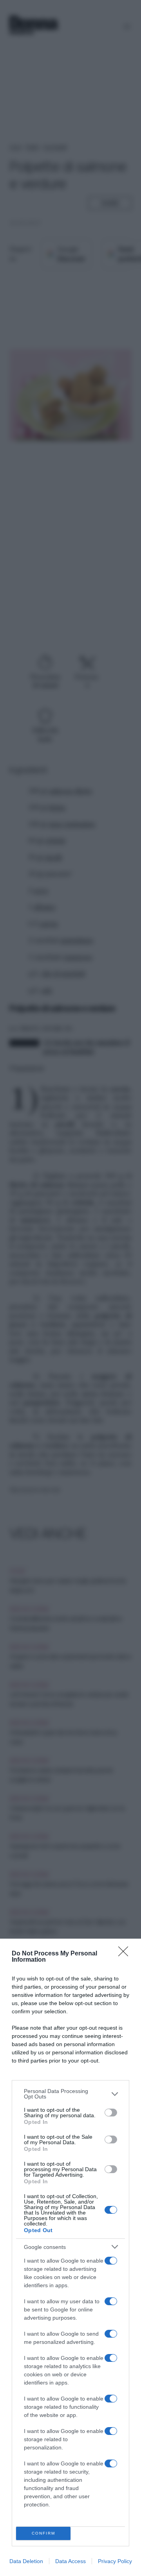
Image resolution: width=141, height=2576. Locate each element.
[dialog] (70, 2257)
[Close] (126, 1954)
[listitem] (70, 2094)
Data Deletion (26, 2561)
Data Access (70, 2561)
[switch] (111, 2113)
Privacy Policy (115, 2561)
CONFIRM (43, 2533)
